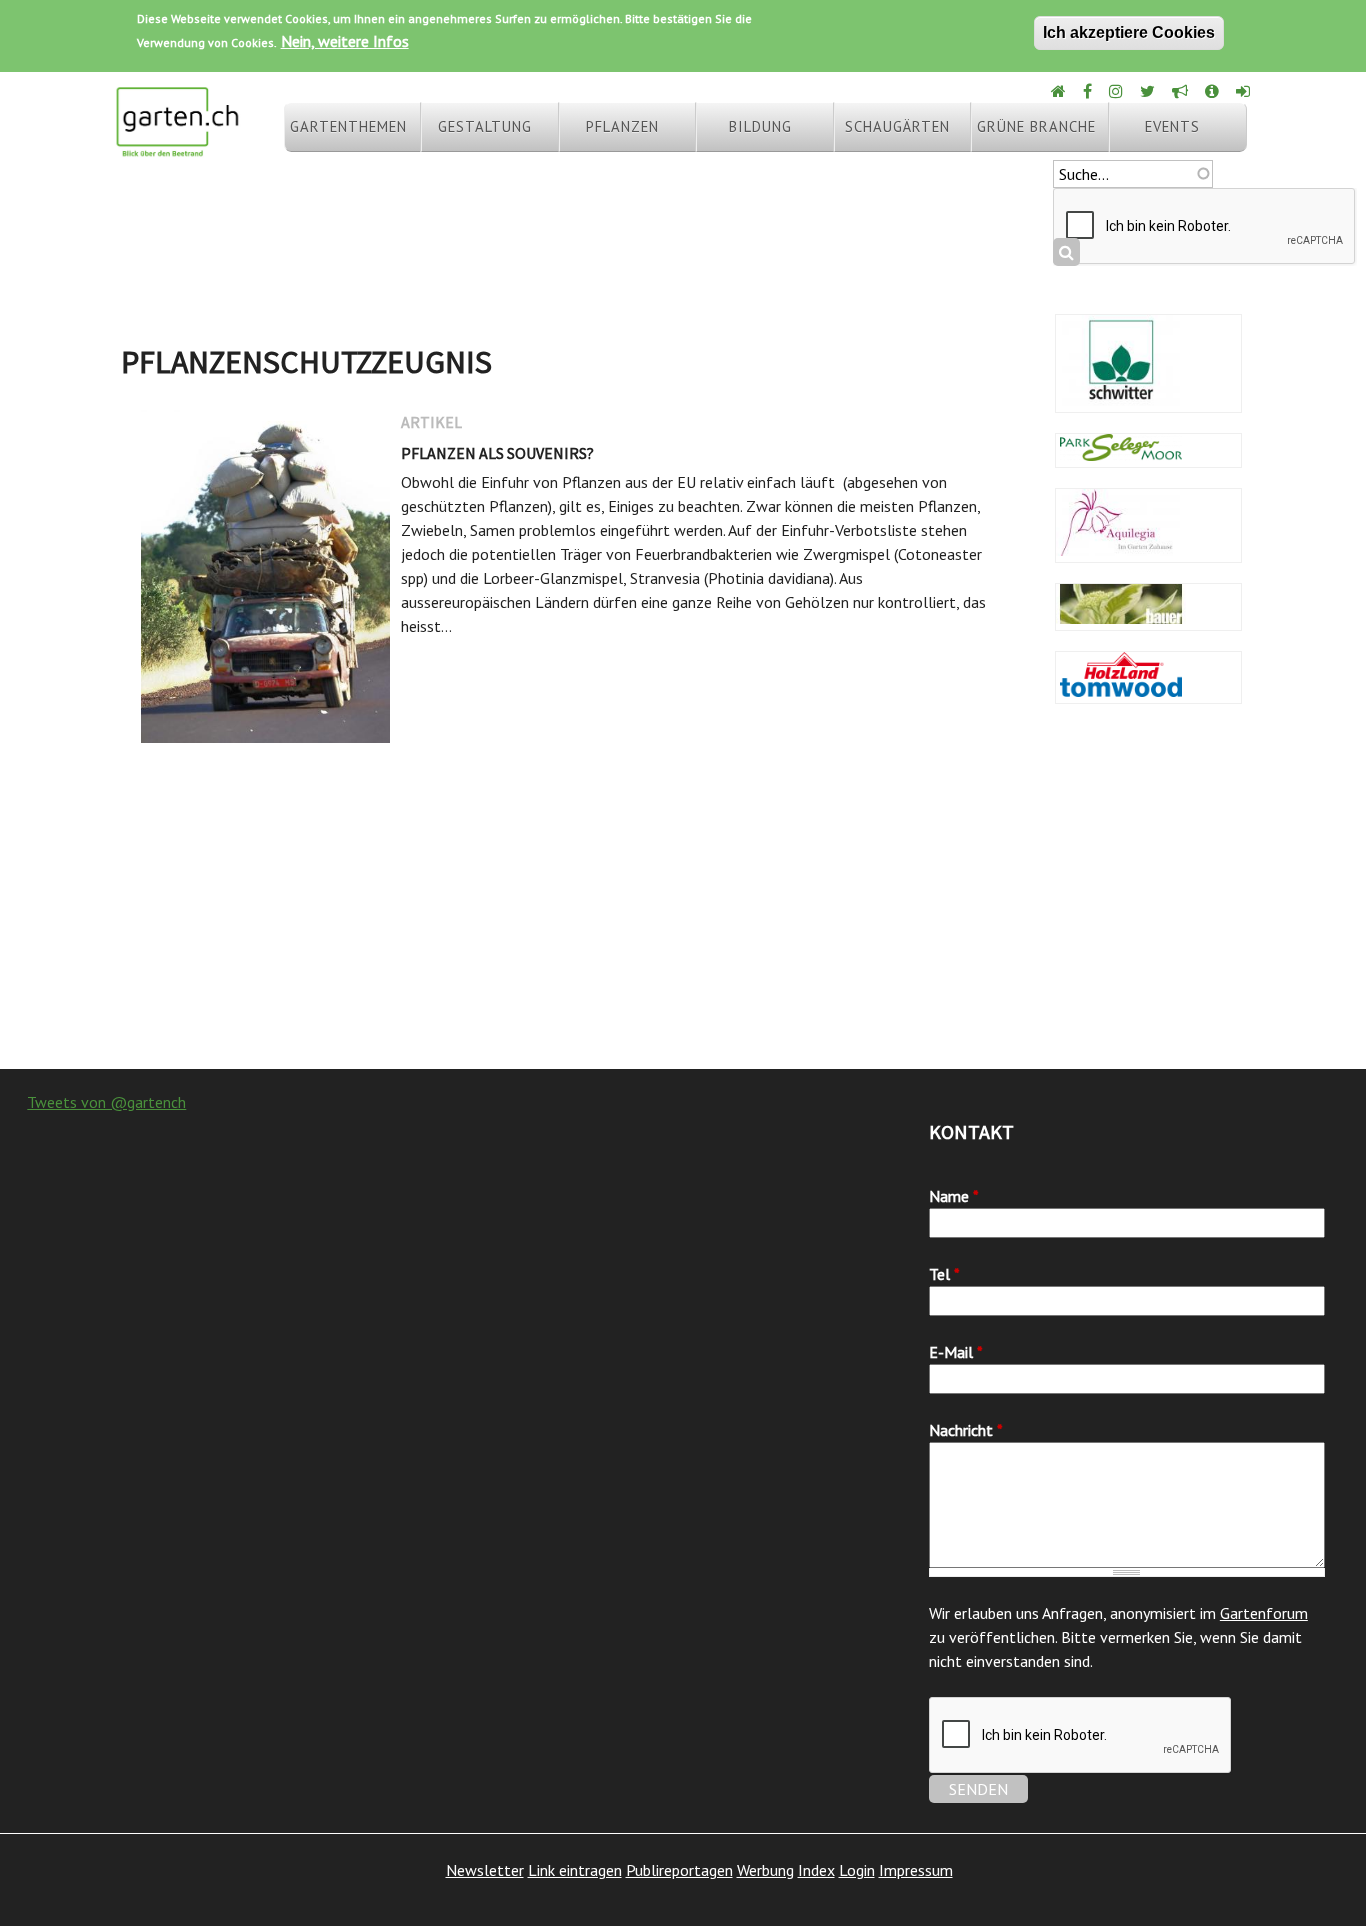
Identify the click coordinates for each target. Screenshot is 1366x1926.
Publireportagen (679, 1870)
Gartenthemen (348, 126)
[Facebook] (1089, 91)
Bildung (760, 126)
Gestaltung (485, 126)
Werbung (765, 1870)
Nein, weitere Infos (345, 41)
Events (1172, 126)
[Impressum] (1213, 91)
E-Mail (956, 1352)
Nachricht (966, 1430)
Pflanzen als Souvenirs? (497, 453)
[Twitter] (1149, 91)
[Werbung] (1181, 91)
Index (816, 1870)
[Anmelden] (1244, 91)
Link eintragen (575, 1870)
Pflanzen (622, 126)
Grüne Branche (1036, 126)
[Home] (1060, 91)
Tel (944, 1274)
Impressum (916, 1870)
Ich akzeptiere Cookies (1129, 32)
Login (857, 1870)
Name (954, 1196)
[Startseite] (177, 148)
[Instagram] (1117, 91)
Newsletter (485, 1870)
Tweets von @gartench (106, 1102)
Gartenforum (1264, 1613)
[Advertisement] (683, 909)
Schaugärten (897, 126)
